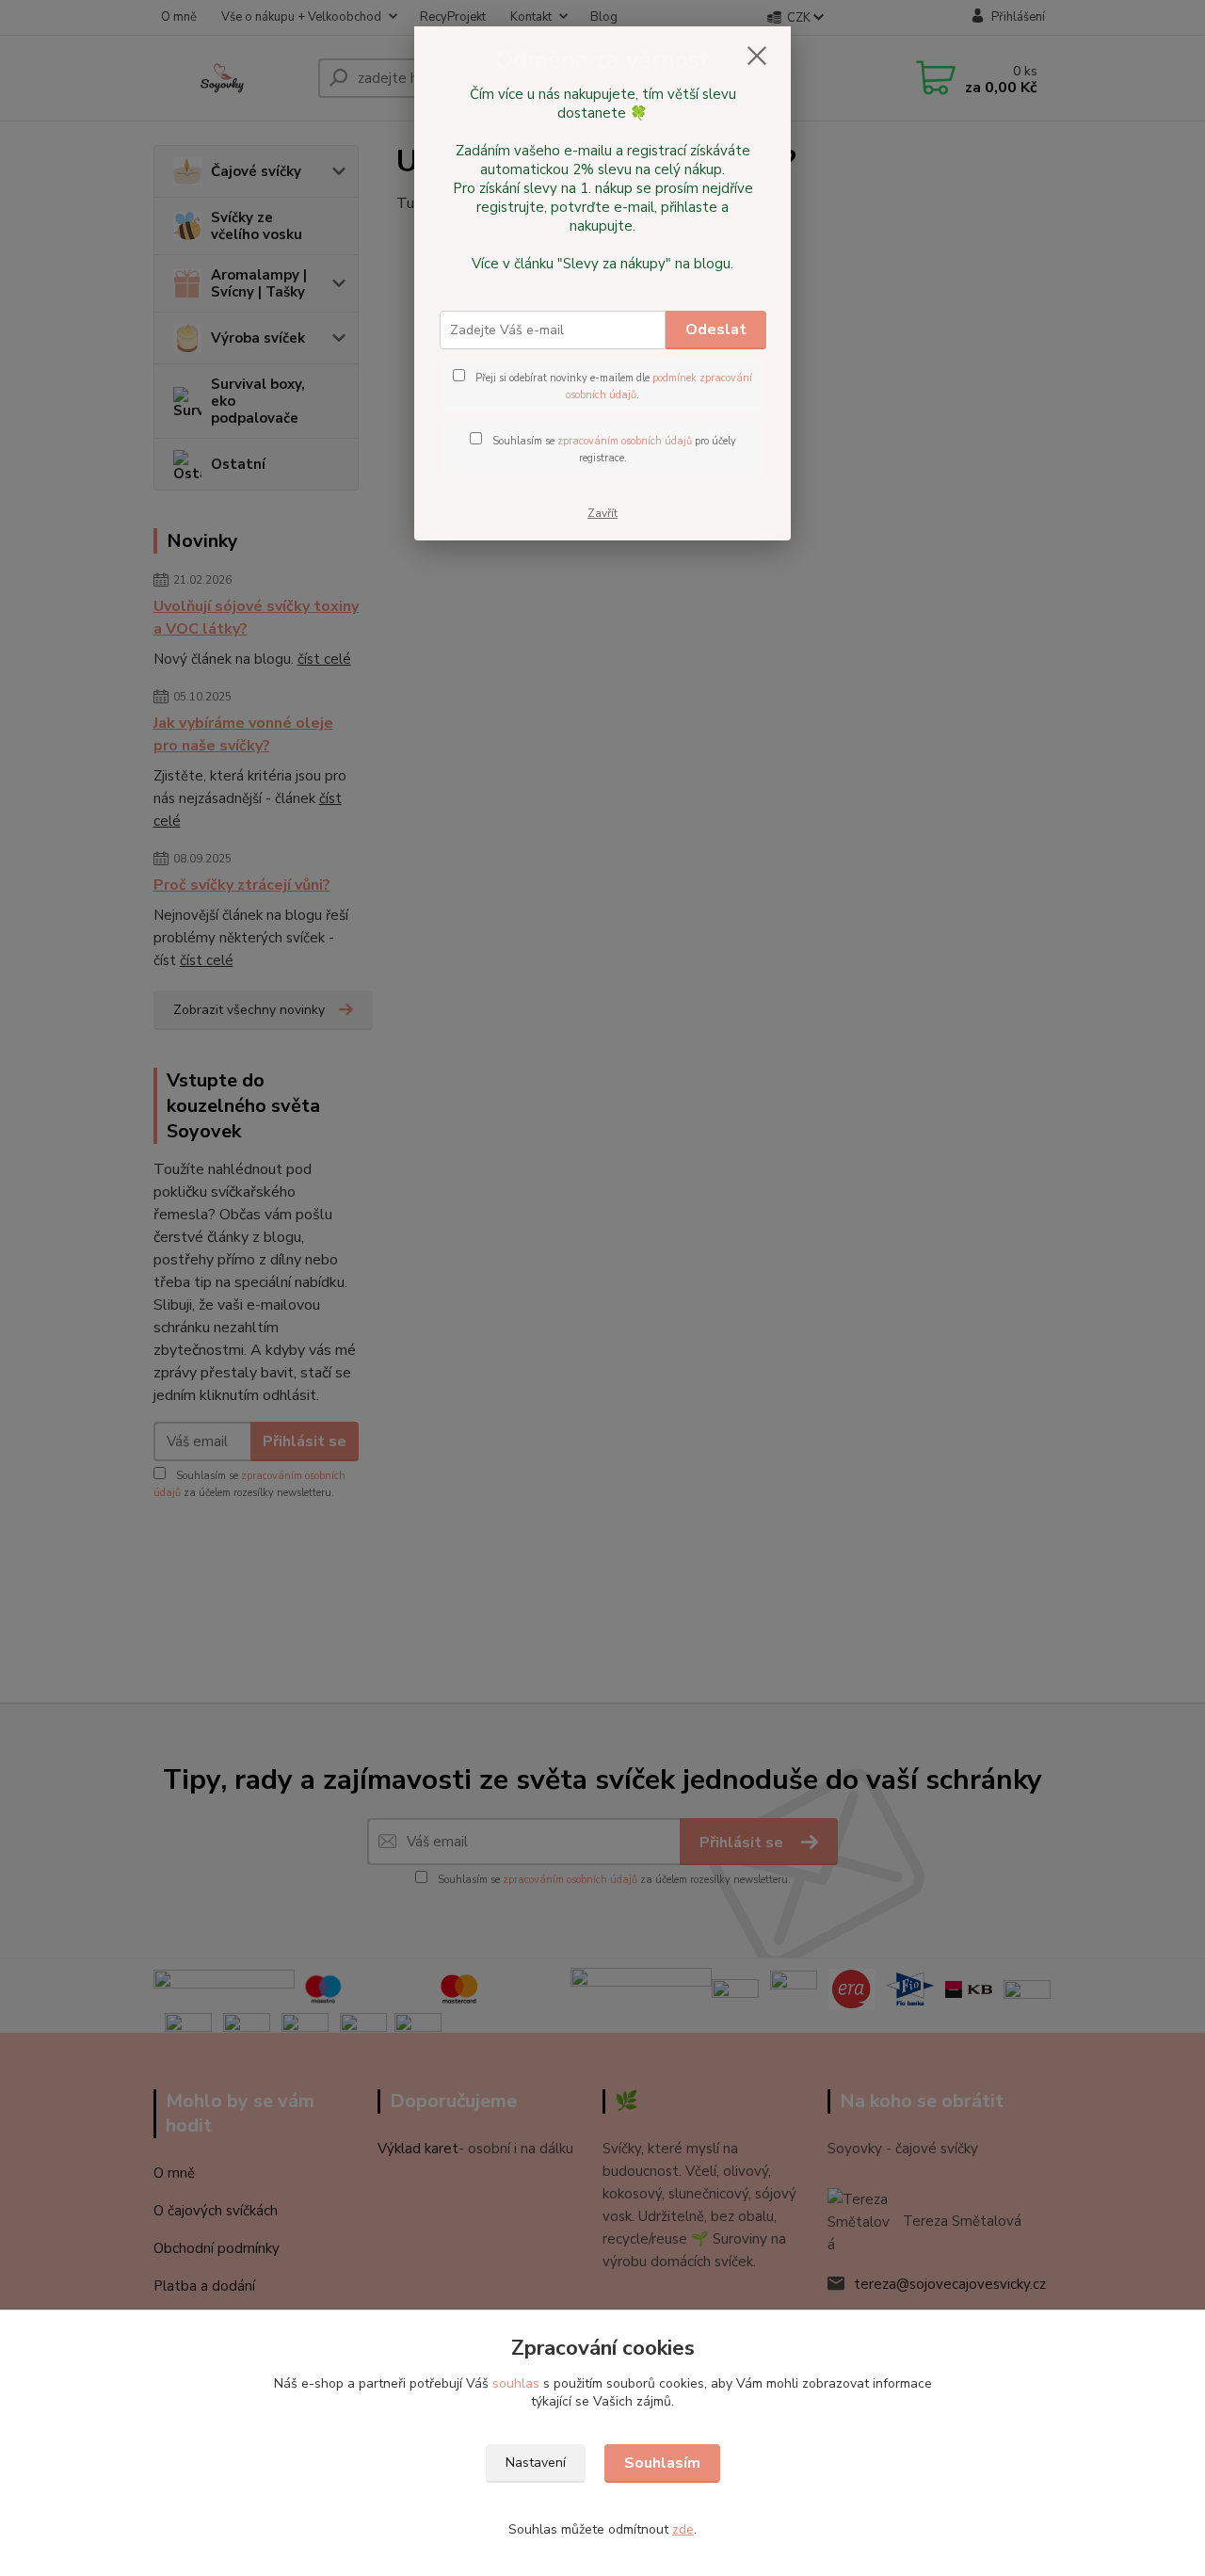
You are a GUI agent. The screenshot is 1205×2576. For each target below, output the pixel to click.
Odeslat (716, 330)
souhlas (516, 2383)
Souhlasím (662, 2463)
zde (683, 2529)
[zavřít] (757, 56)
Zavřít (602, 513)
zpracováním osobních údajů (625, 441)
